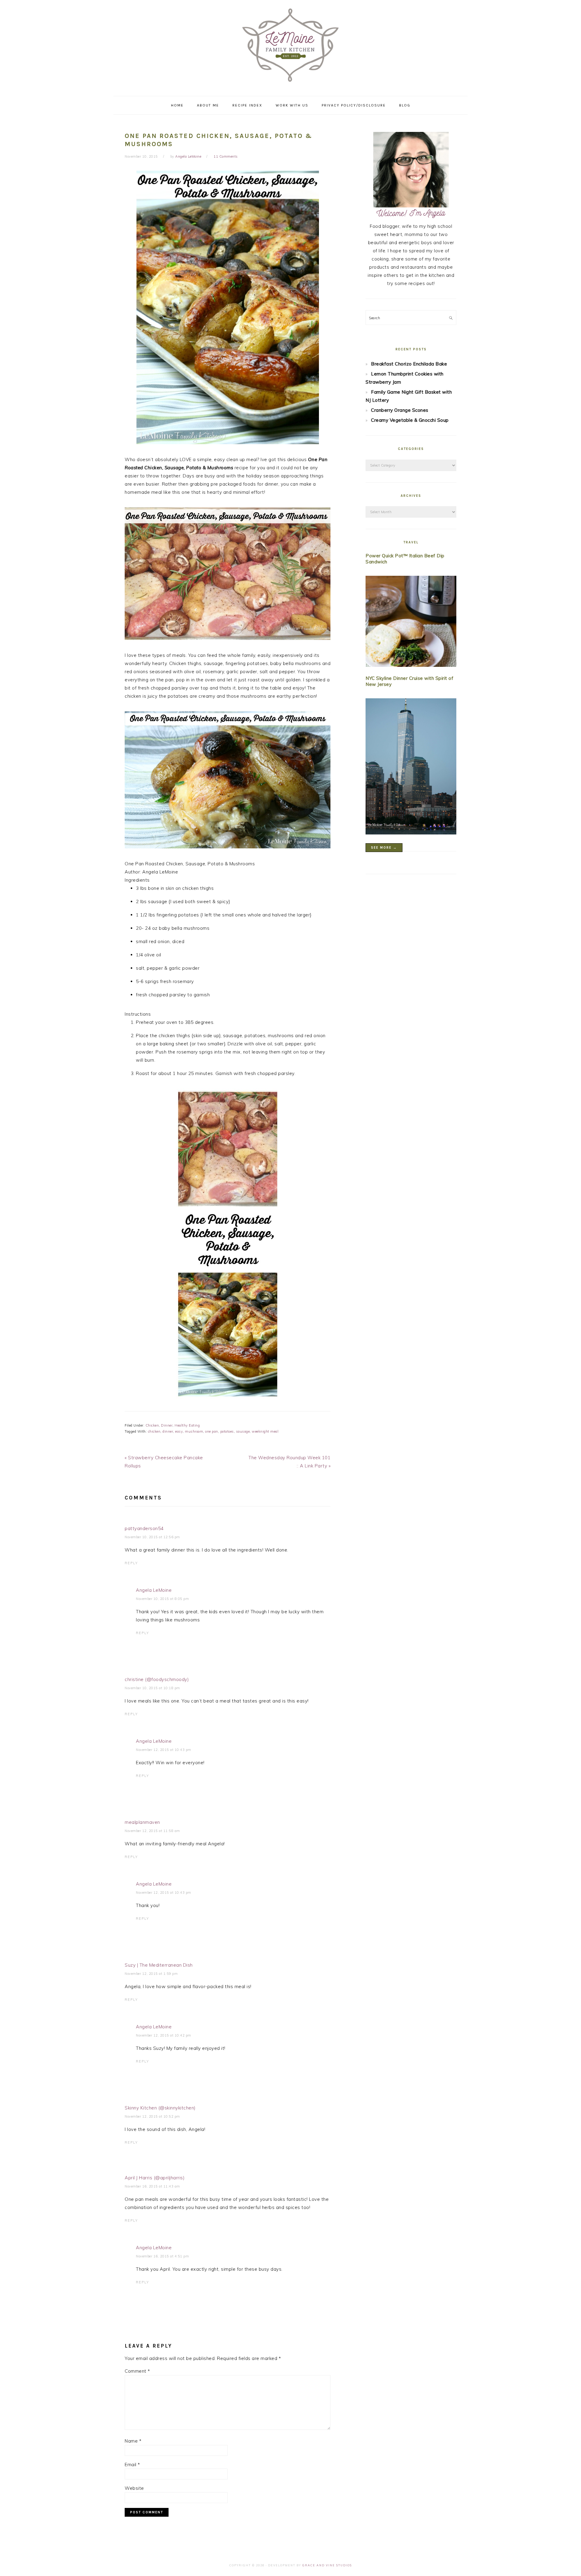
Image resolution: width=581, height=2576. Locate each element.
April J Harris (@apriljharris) (155, 2178)
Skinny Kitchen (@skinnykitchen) (160, 2108)
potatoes (227, 1431)
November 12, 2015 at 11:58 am (152, 1831)
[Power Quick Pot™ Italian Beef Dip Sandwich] (411, 623)
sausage (243, 1431)
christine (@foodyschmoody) (157, 1679)
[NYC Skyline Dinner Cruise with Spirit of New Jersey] (411, 768)
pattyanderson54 (144, 1528)
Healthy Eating (187, 1425)
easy (179, 1431)
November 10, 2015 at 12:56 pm (152, 1537)
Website (134, 2488)
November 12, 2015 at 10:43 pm (164, 1750)
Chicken (152, 1425)
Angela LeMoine (154, 1590)
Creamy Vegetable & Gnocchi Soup (410, 420)
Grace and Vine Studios (327, 2565)
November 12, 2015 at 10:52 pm (152, 2116)
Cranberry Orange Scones (400, 410)
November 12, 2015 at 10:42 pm (164, 2035)
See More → (384, 848)
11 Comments (226, 156)
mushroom (194, 1431)
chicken (154, 1431)
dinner (168, 1431)
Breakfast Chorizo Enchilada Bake (409, 364)
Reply (131, 1563)
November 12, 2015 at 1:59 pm (151, 1974)
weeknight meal (265, 1431)
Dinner (167, 1425)
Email (132, 2465)
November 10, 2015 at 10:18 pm (152, 1688)
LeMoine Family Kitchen (290, 46)
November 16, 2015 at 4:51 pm (162, 2256)
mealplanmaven (142, 1822)
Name (133, 2441)
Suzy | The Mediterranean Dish (159, 1965)
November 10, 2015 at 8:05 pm (162, 1599)
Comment (137, 2371)
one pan (212, 1431)
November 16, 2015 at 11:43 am (152, 2186)
